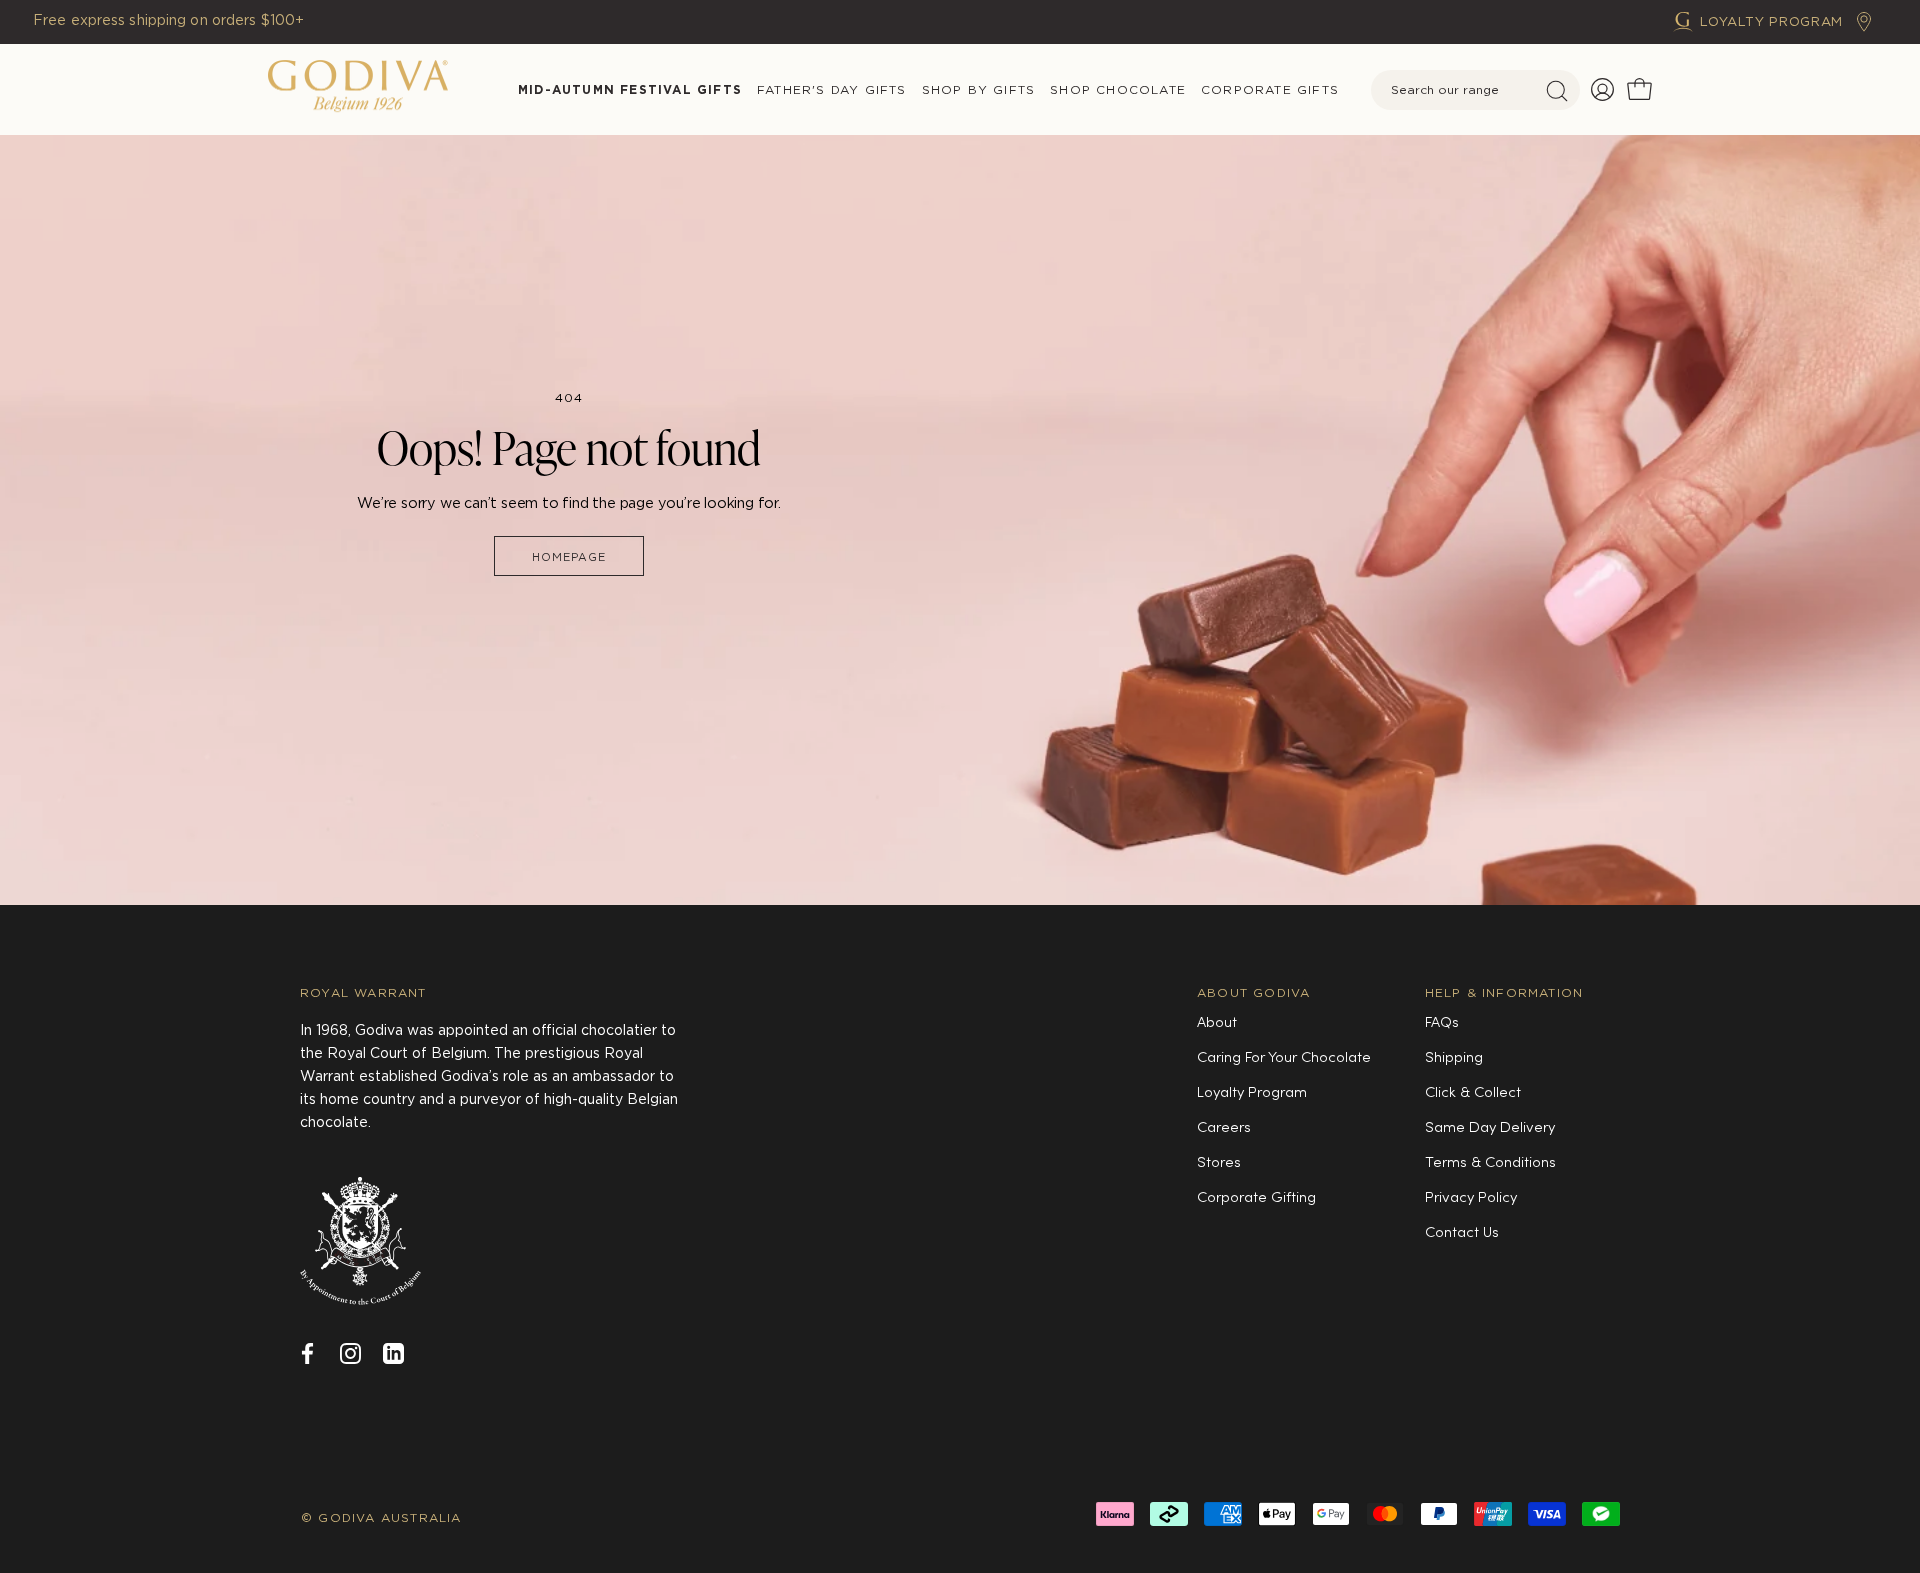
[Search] (1557, 91)
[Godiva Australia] (358, 89)
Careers (1224, 1128)
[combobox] (1475, 90)
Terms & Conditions (1490, 1163)
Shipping (1454, 1058)
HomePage (569, 557)
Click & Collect (1473, 1093)
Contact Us (1462, 1233)
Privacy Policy (1471, 1198)
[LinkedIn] (393, 1351)
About (1217, 1023)
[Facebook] (307, 1351)
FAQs (1442, 1023)
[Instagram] (350, 1351)
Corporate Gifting (1256, 1198)
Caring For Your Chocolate (1284, 1058)
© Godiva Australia (381, 1517)
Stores (1219, 1163)
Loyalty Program (1252, 1093)
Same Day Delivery (1490, 1128)
